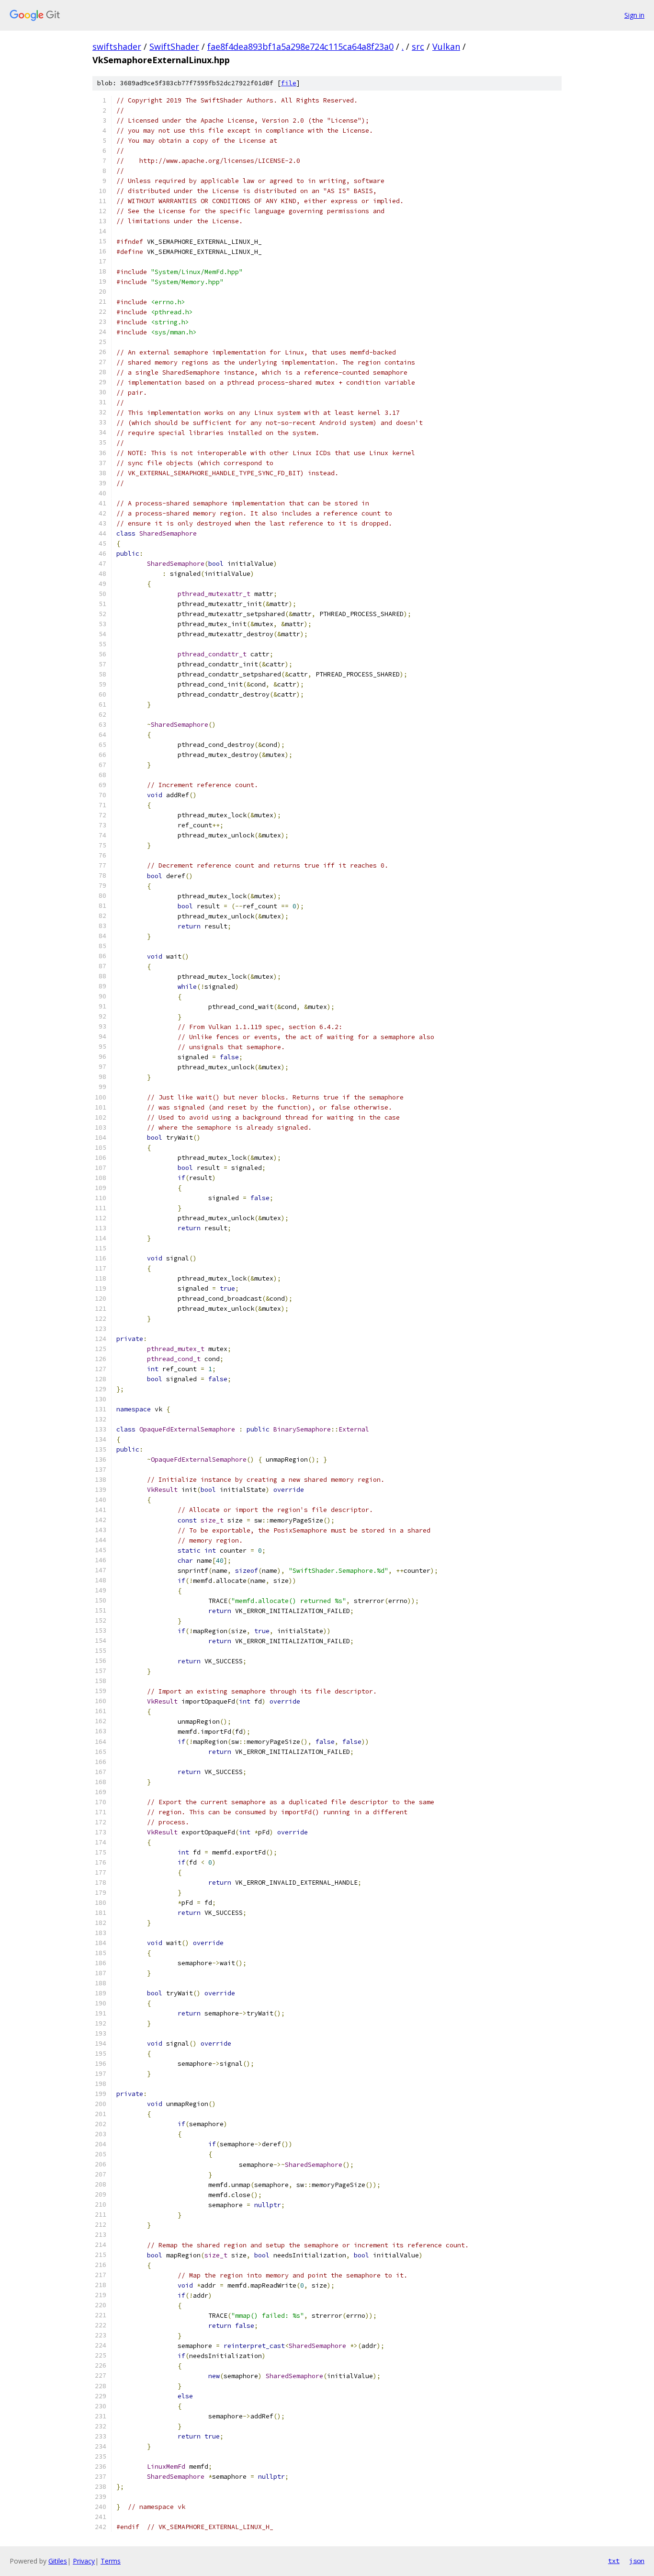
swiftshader (117, 46)
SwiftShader (174, 46)
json (637, 2561)
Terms (111, 2561)
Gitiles (58, 2561)
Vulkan (446, 46)
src (418, 46)
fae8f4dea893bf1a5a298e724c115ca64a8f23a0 (300, 46)
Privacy (84, 2561)
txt (614, 2561)
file (289, 83)
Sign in (634, 15)
